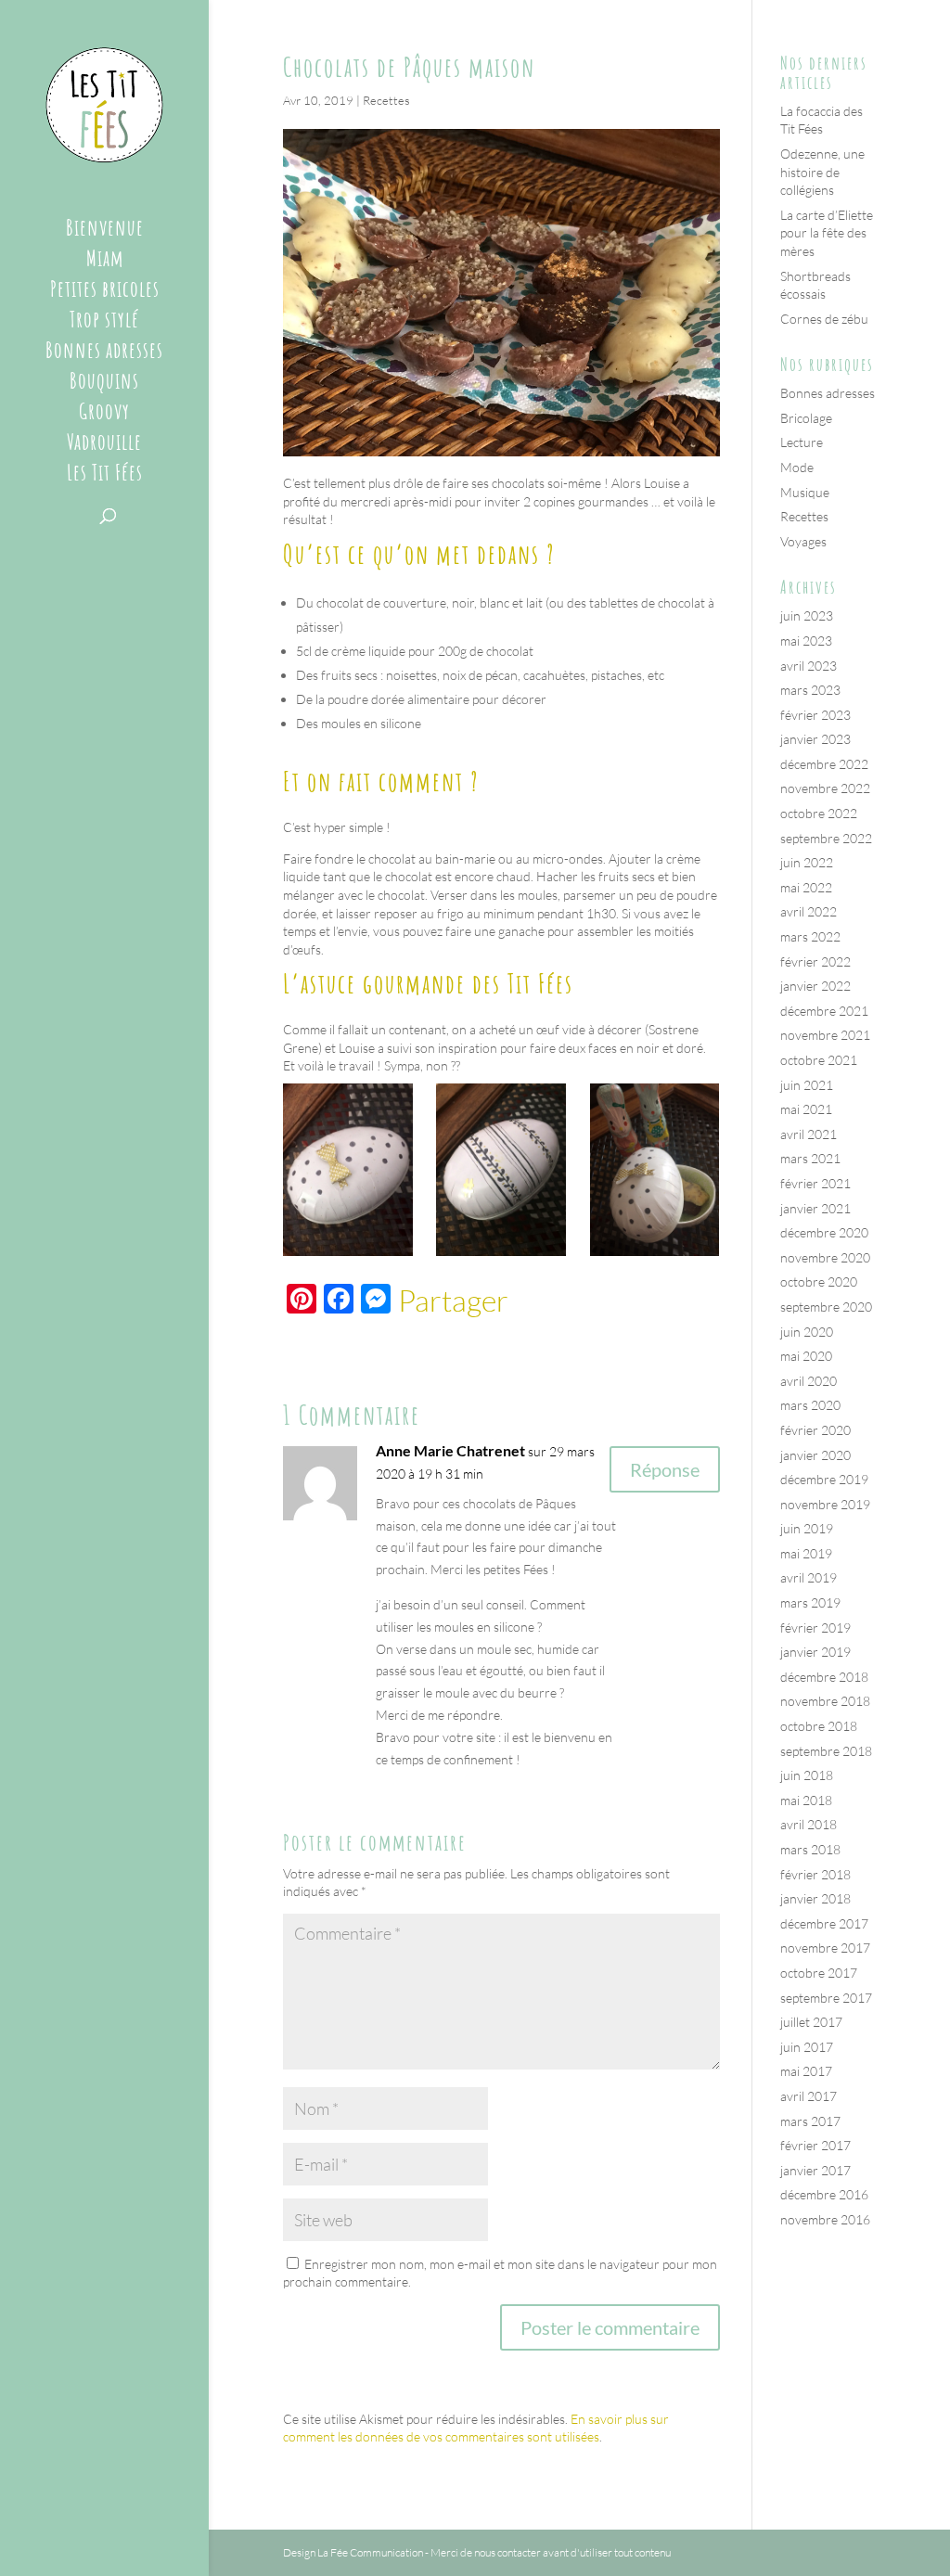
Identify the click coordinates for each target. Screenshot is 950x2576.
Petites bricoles (105, 292)
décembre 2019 (824, 1479)
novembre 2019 (825, 1504)
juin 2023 (807, 615)
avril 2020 (809, 1381)
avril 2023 (809, 666)
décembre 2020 (824, 1232)
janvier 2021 (815, 1208)
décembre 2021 (824, 1011)
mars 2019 (810, 1602)
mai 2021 (806, 1109)
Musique (805, 492)
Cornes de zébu (824, 319)
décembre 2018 (824, 1677)
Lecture (802, 442)
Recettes (386, 100)
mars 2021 (810, 1158)
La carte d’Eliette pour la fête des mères (827, 233)
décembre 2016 (824, 2194)
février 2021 (815, 1183)
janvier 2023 (815, 739)
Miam (105, 262)
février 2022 (815, 961)
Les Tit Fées (105, 476)
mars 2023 (810, 690)
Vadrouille (104, 445)
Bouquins (104, 384)
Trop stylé (104, 323)
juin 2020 (807, 1332)
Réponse (665, 1469)
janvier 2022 (815, 986)
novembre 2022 (825, 788)
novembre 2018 (825, 1701)
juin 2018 (807, 1775)
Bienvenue (105, 231)
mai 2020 (806, 1356)
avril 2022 (809, 911)
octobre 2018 (819, 1726)
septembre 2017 (826, 1998)
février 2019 (815, 1628)
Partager (453, 1301)
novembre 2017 (825, 1948)
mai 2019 (806, 1553)
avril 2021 (809, 1134)
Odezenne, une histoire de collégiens (822, 172)
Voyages (803, 541)
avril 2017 (809, 2096)
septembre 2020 (826, 1307)
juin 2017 (807, 2047)
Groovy (104, 415)
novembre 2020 (825, 1257)
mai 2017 (806, 2071)
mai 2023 (806, 641)
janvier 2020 (815, 1455)
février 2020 (815, 1430)
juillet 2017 (811, 2022)
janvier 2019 (815, 1652)
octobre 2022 (819, 813)
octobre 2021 (819, 1060)
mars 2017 (810, 2121)
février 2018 (815, 1874)
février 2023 (815, 715)
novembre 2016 (825, 2219)
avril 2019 (809, 1577)
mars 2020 (810, 1405)
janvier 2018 (815, 1898)
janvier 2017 (815, 2170)
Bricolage (806, 418)
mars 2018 (810, 1849)
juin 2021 (807, 1085)
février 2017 (815, 2145)
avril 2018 (809, 1824)
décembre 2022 (824, 764)
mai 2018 (806, 1800)
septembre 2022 (826, 838)
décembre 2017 (824, 1923)
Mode (797, 467)
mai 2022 (806, 887)
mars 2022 (810, 936)
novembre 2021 (825, 1035)
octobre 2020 (819, 1282)
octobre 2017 (819, 1973)
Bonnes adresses (104, 353)
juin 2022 (807, 862)
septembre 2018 (826, 1751)
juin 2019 (807, 1528)
